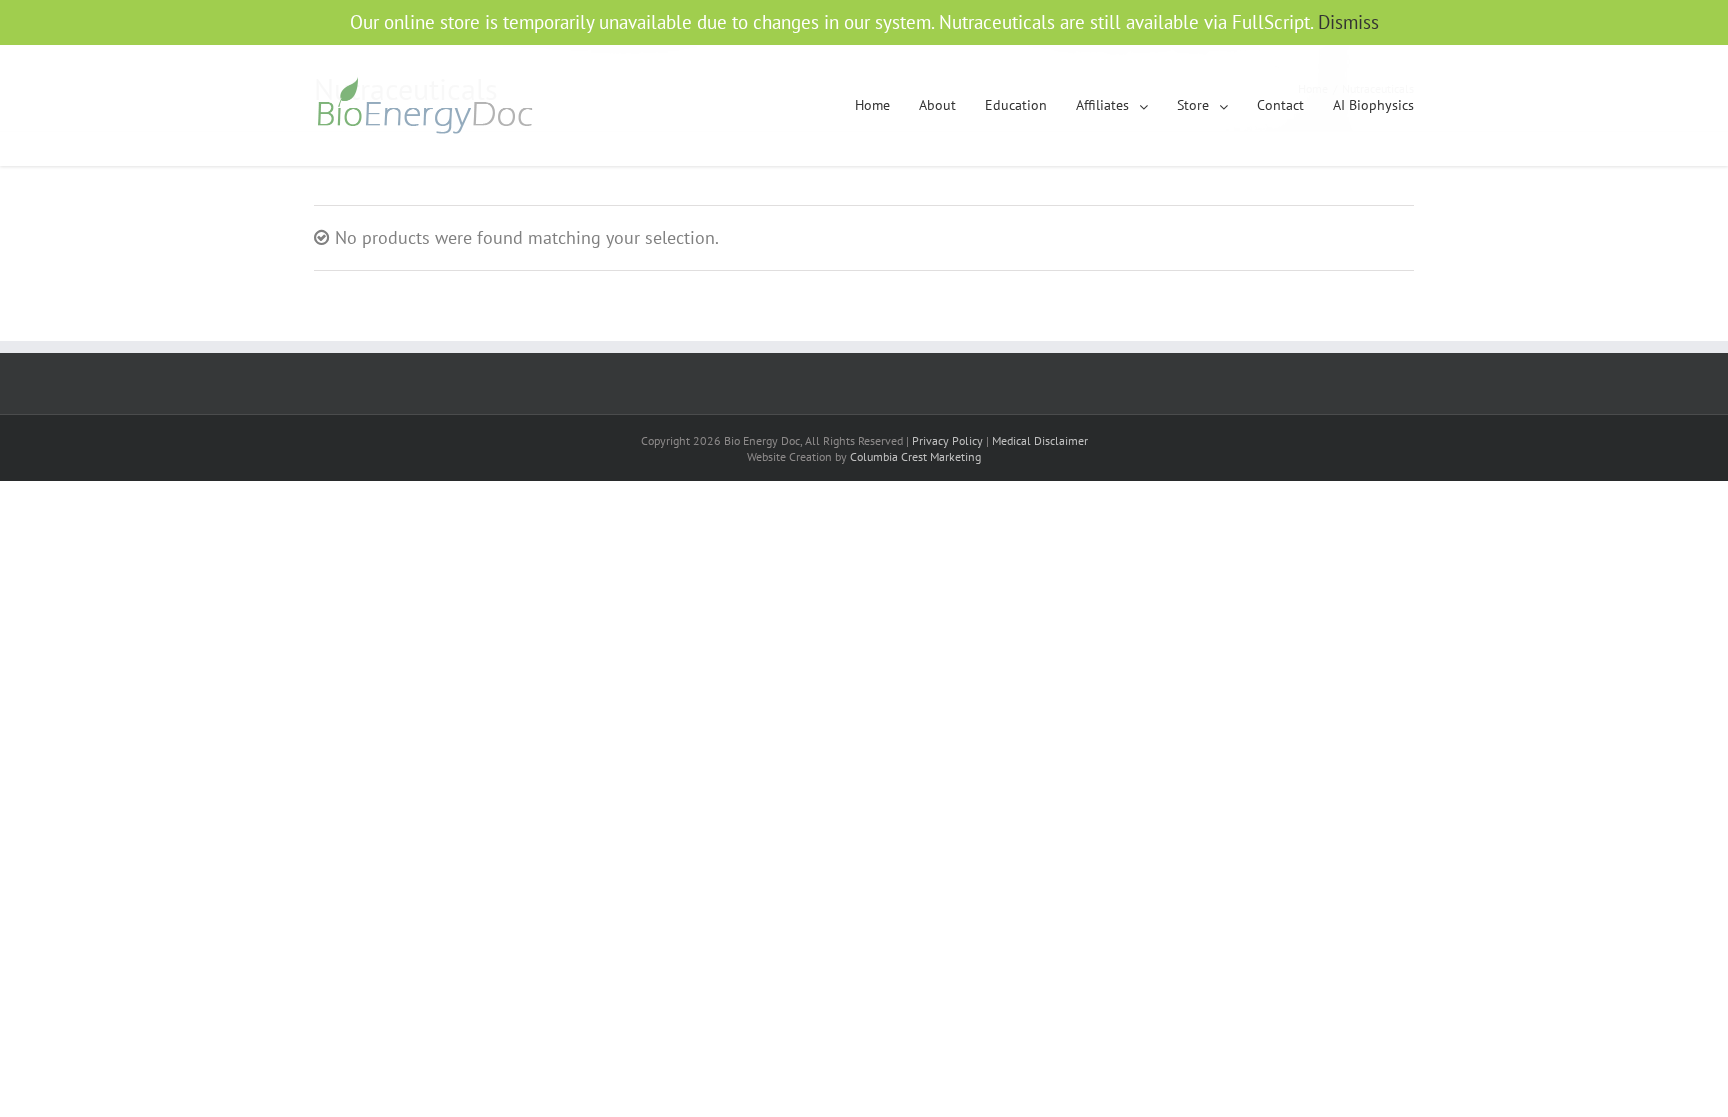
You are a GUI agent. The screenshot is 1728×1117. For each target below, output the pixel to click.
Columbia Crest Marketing (915, 456)
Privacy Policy (947, 440)
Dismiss (1348, 22)
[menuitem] (887, 105)
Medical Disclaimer (1040, 440)
